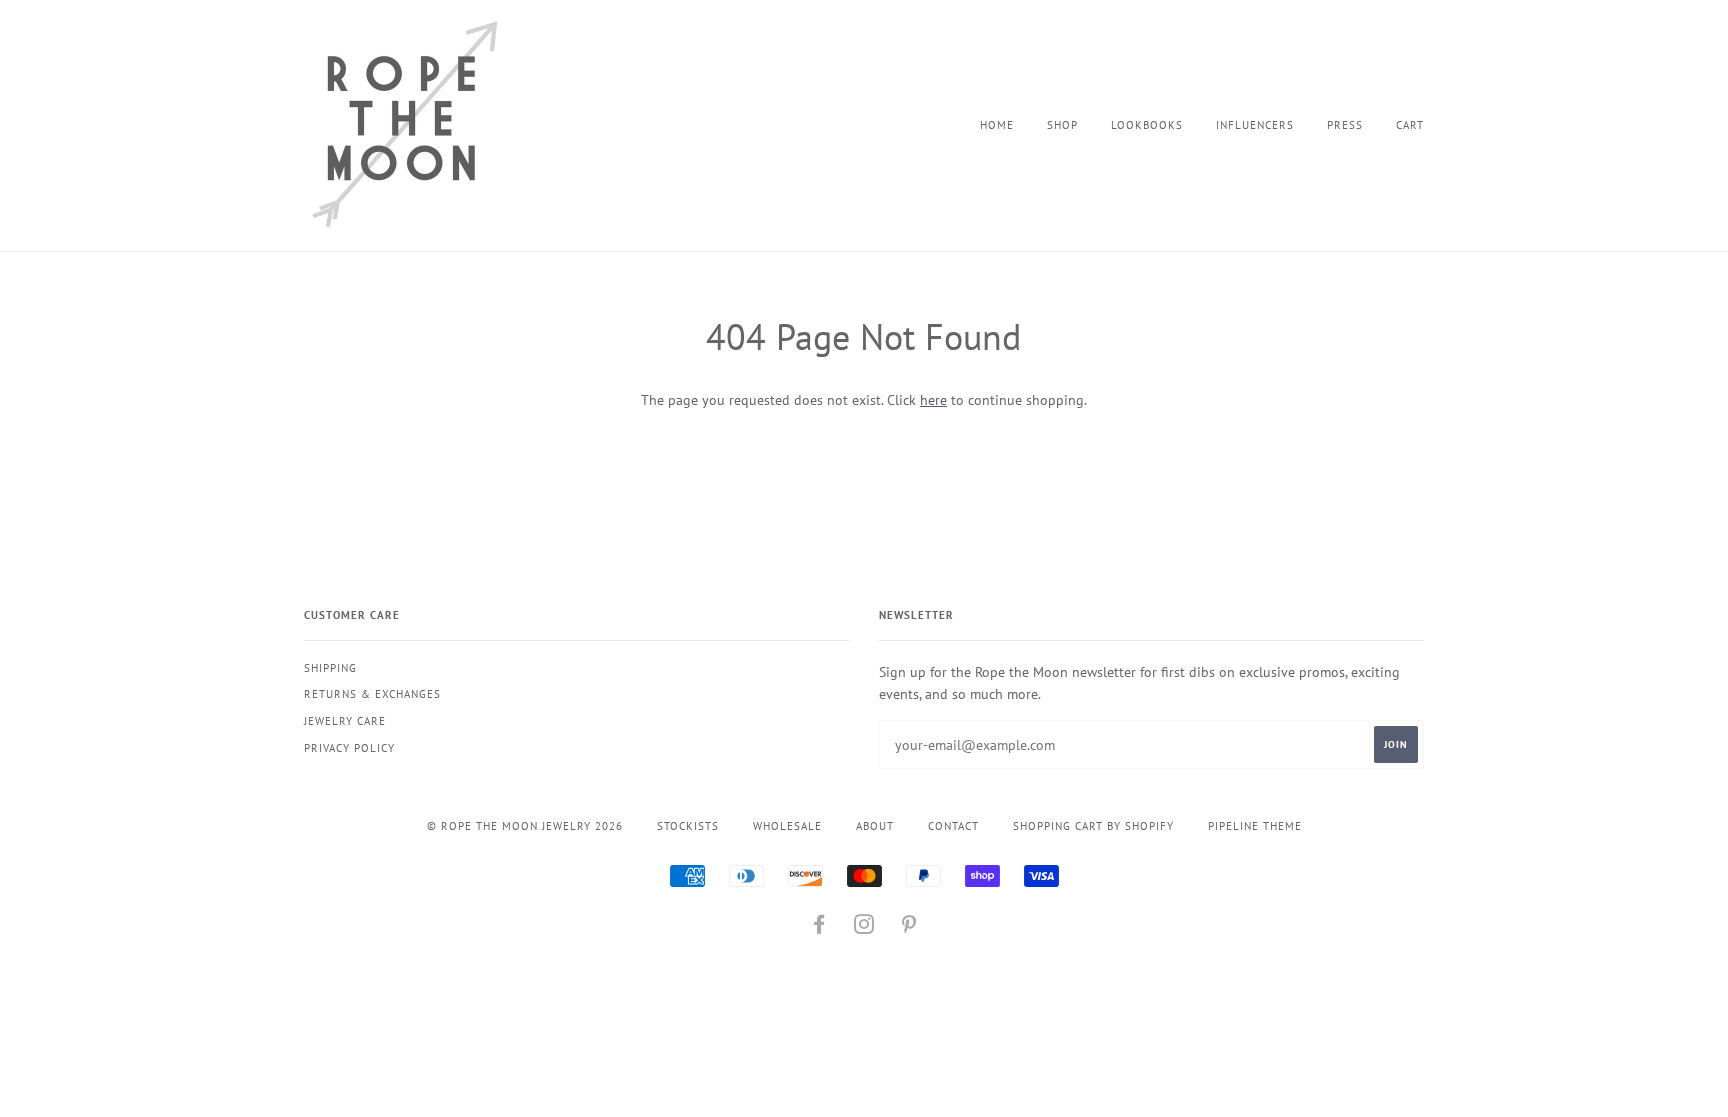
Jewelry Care (345, 721)
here (933, 400)
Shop (1062, 125)
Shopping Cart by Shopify (1093, 826)
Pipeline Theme (1255, 826)
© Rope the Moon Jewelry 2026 (525, 826)
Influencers (1255, 125)
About (875, 826)
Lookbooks (1147, 125)
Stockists (688, 826)
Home (997, 125)
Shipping (330, 668)
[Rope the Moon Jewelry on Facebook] (819, 928)
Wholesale (787, 826)
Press (1345, 125)
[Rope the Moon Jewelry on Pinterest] (909, 928)
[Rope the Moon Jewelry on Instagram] (864, 928)
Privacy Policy (349, 748)
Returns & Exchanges (372, 694)
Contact (953, 826)
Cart (1410, 125)
